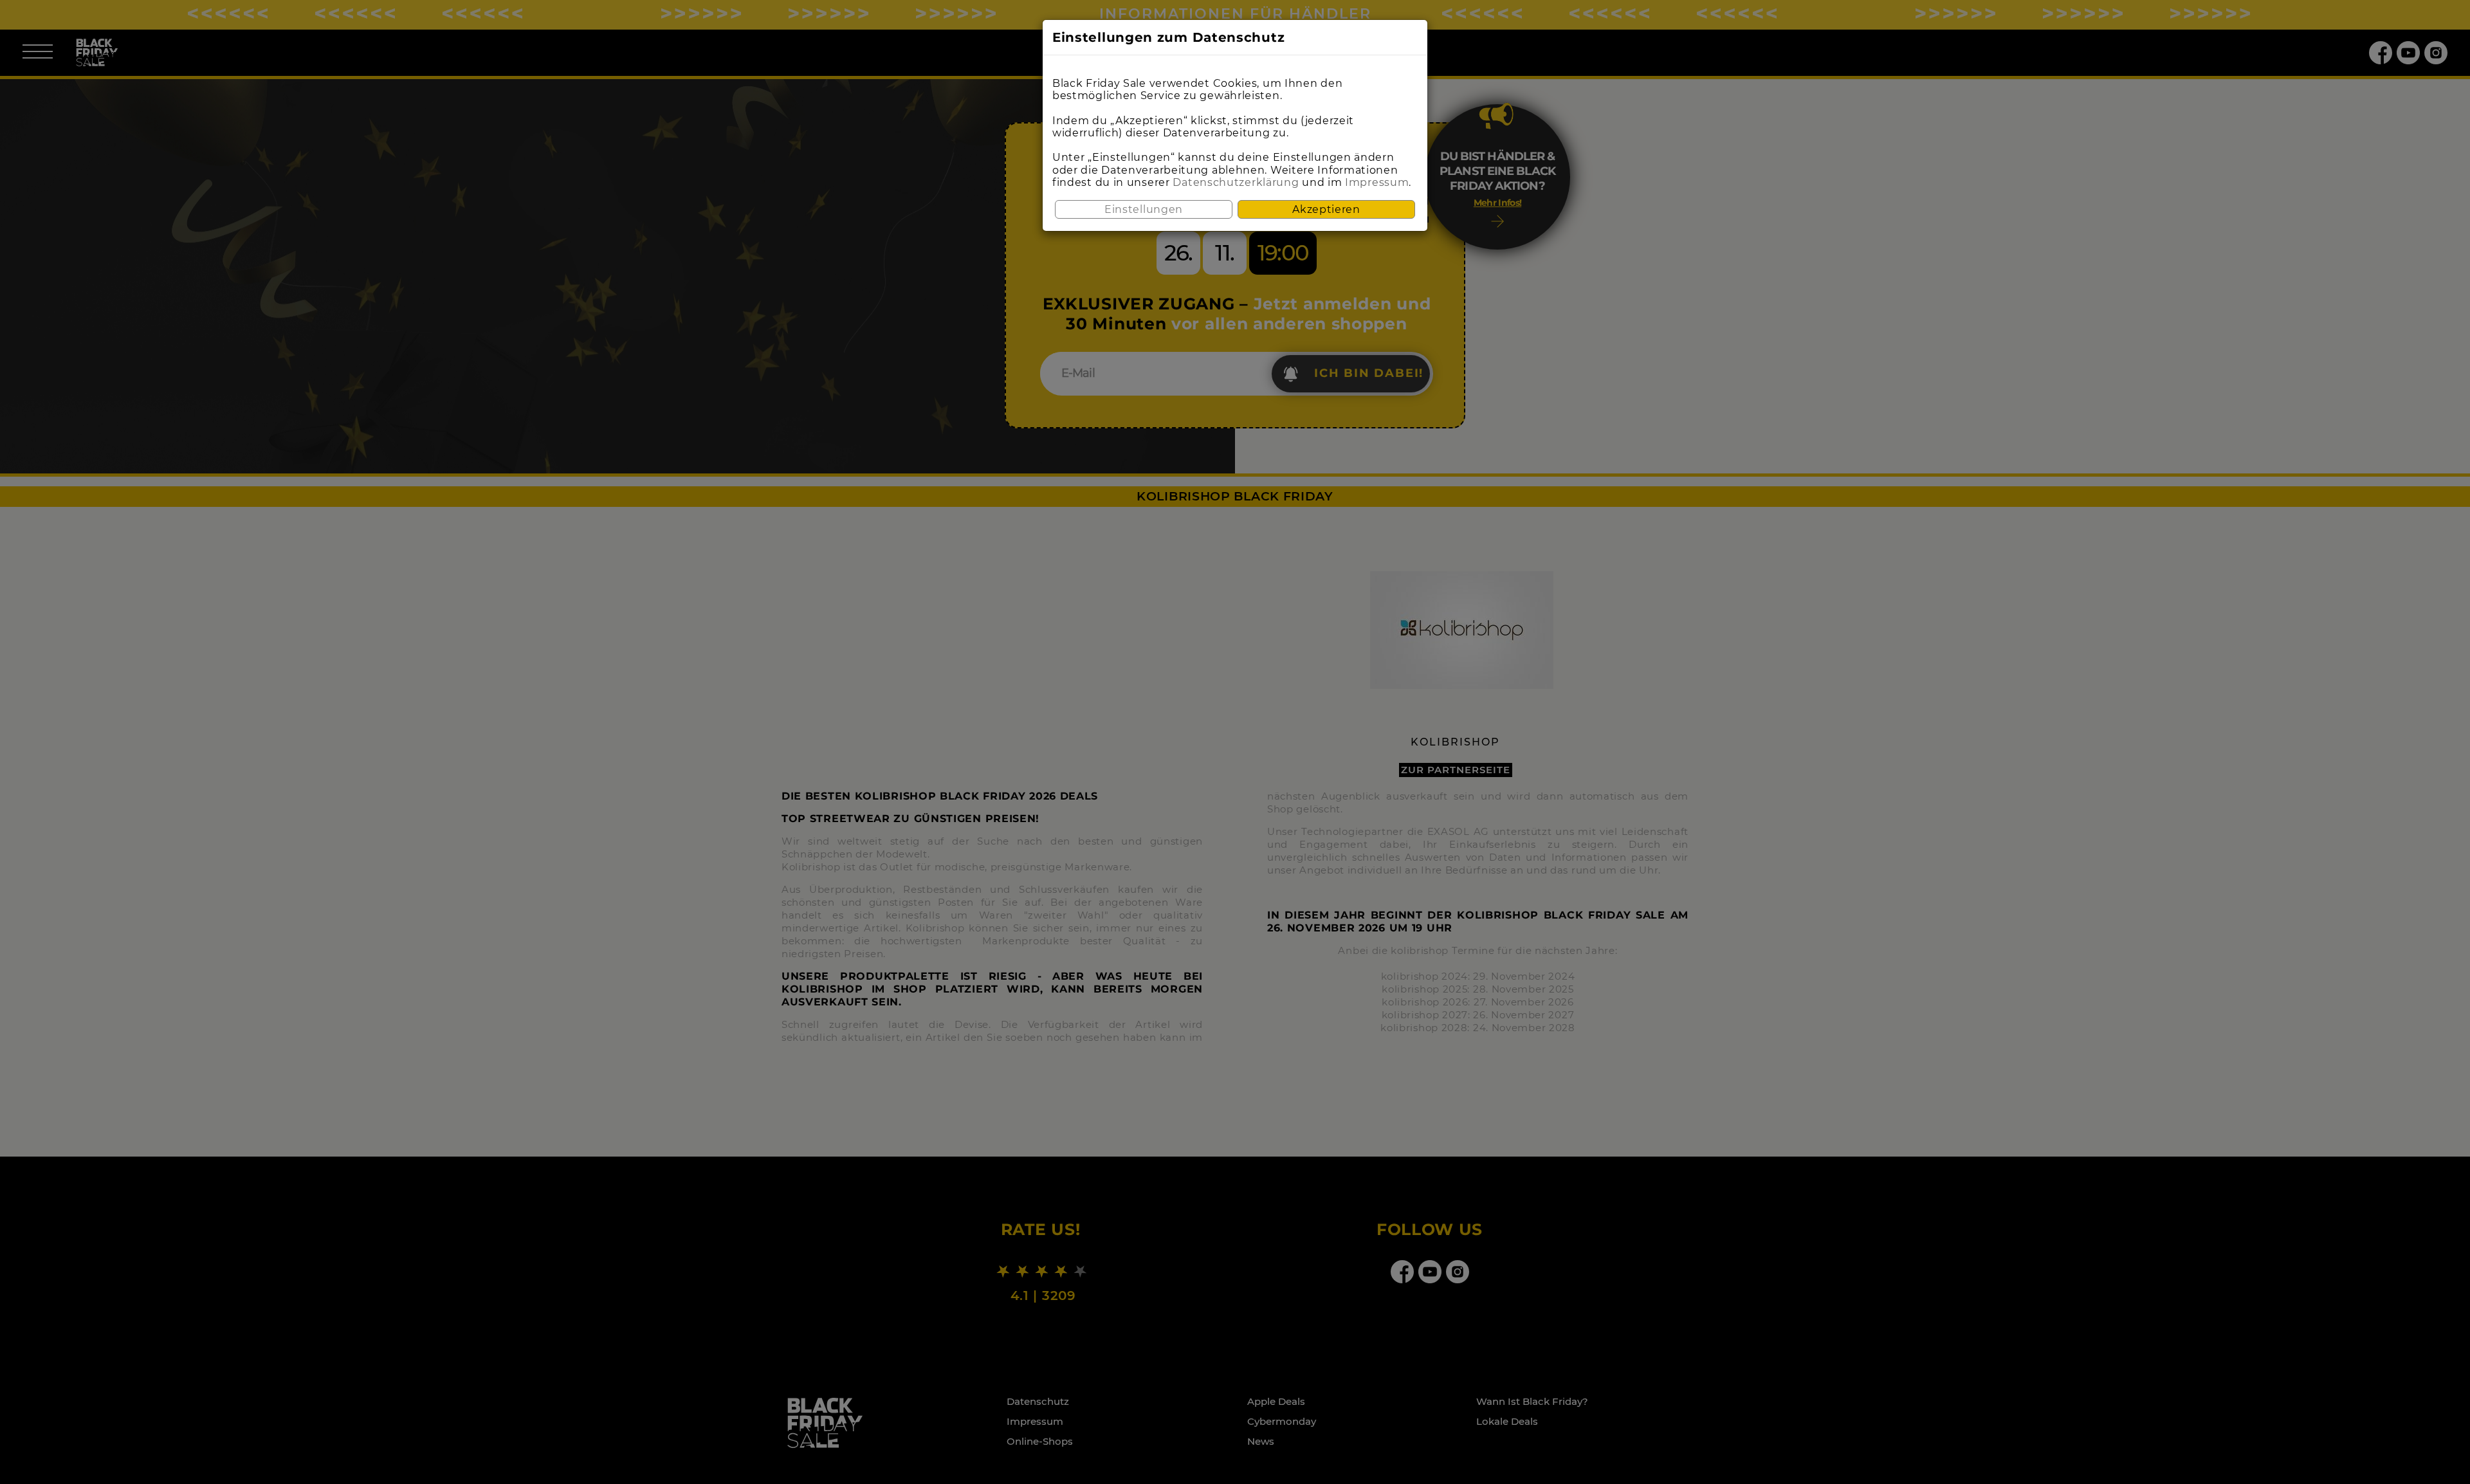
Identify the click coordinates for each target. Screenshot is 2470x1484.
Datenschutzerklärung (1236, 182)
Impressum (1377, 182)
